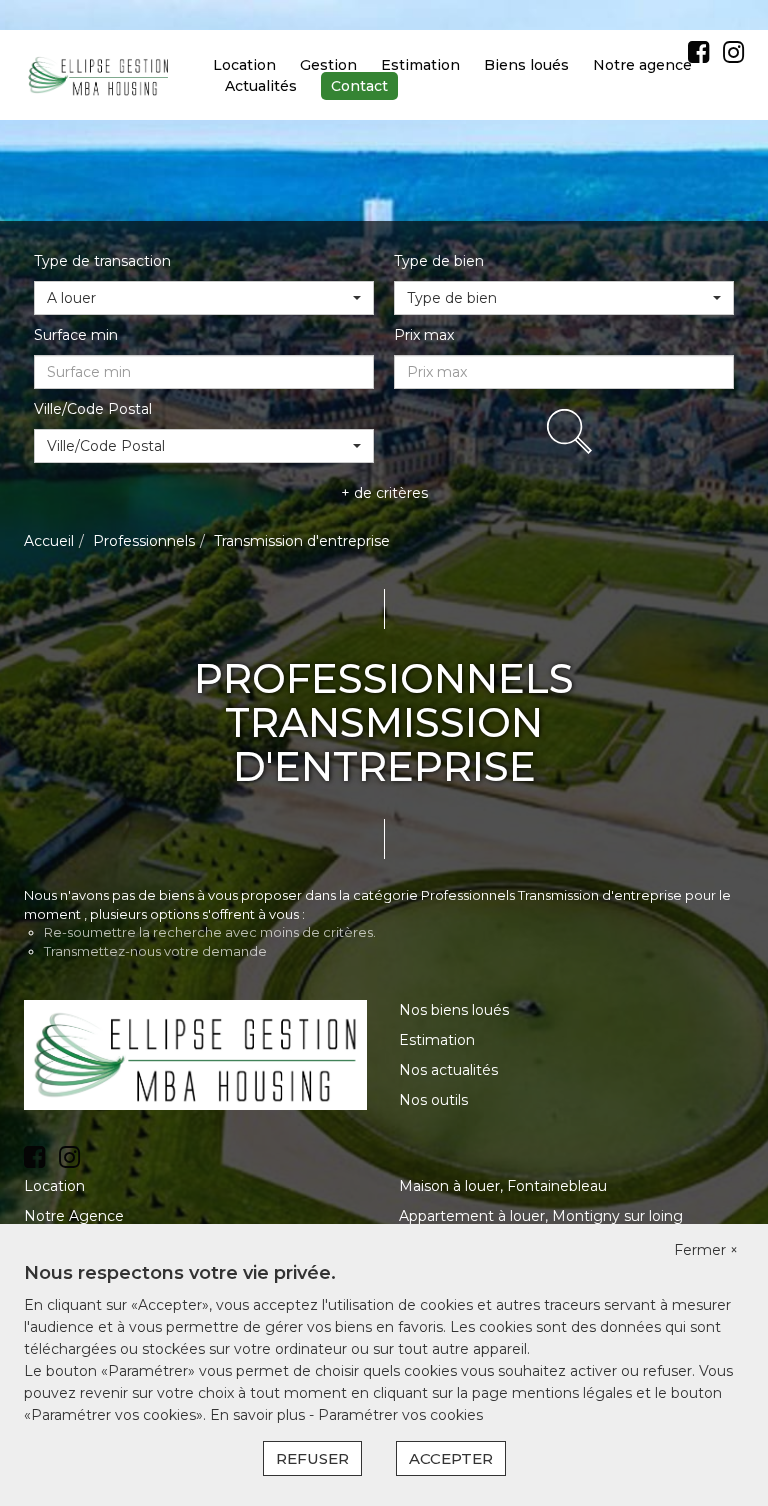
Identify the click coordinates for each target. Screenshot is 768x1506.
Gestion (328, 65)
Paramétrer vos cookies (400, 1415)
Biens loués (526, 65)
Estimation (420, 65)
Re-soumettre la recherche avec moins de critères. (210, 932)
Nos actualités (448, 1070)
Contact (359, 86)
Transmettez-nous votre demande (155, 951)
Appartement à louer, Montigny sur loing (541, 1216)
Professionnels (144, 541)
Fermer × (706, 1250)
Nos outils (433, 1100)
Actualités (261, 86)
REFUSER (312, 1458)
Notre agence (642, 65)
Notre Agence (74, 1216)
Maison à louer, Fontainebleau (503, 1186)
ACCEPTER (451, 1458)
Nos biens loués (454, 1010)
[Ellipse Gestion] (98, 74)
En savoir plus (259, 1415)
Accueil (49, 541)
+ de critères (384, 493)
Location (244, 65)
